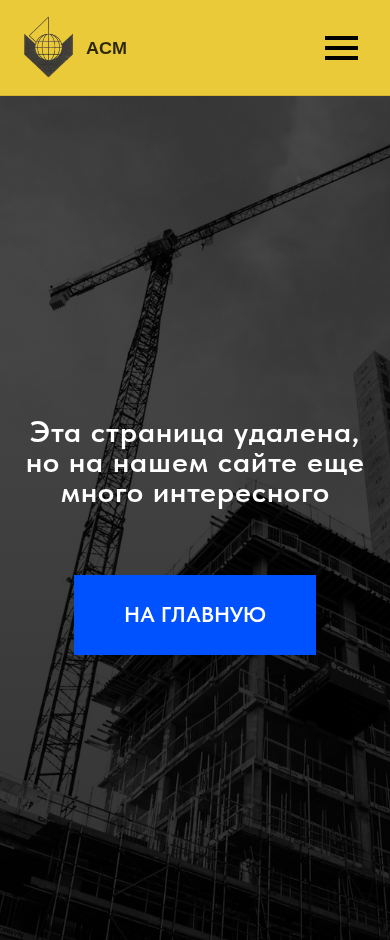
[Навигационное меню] (341, 48)
